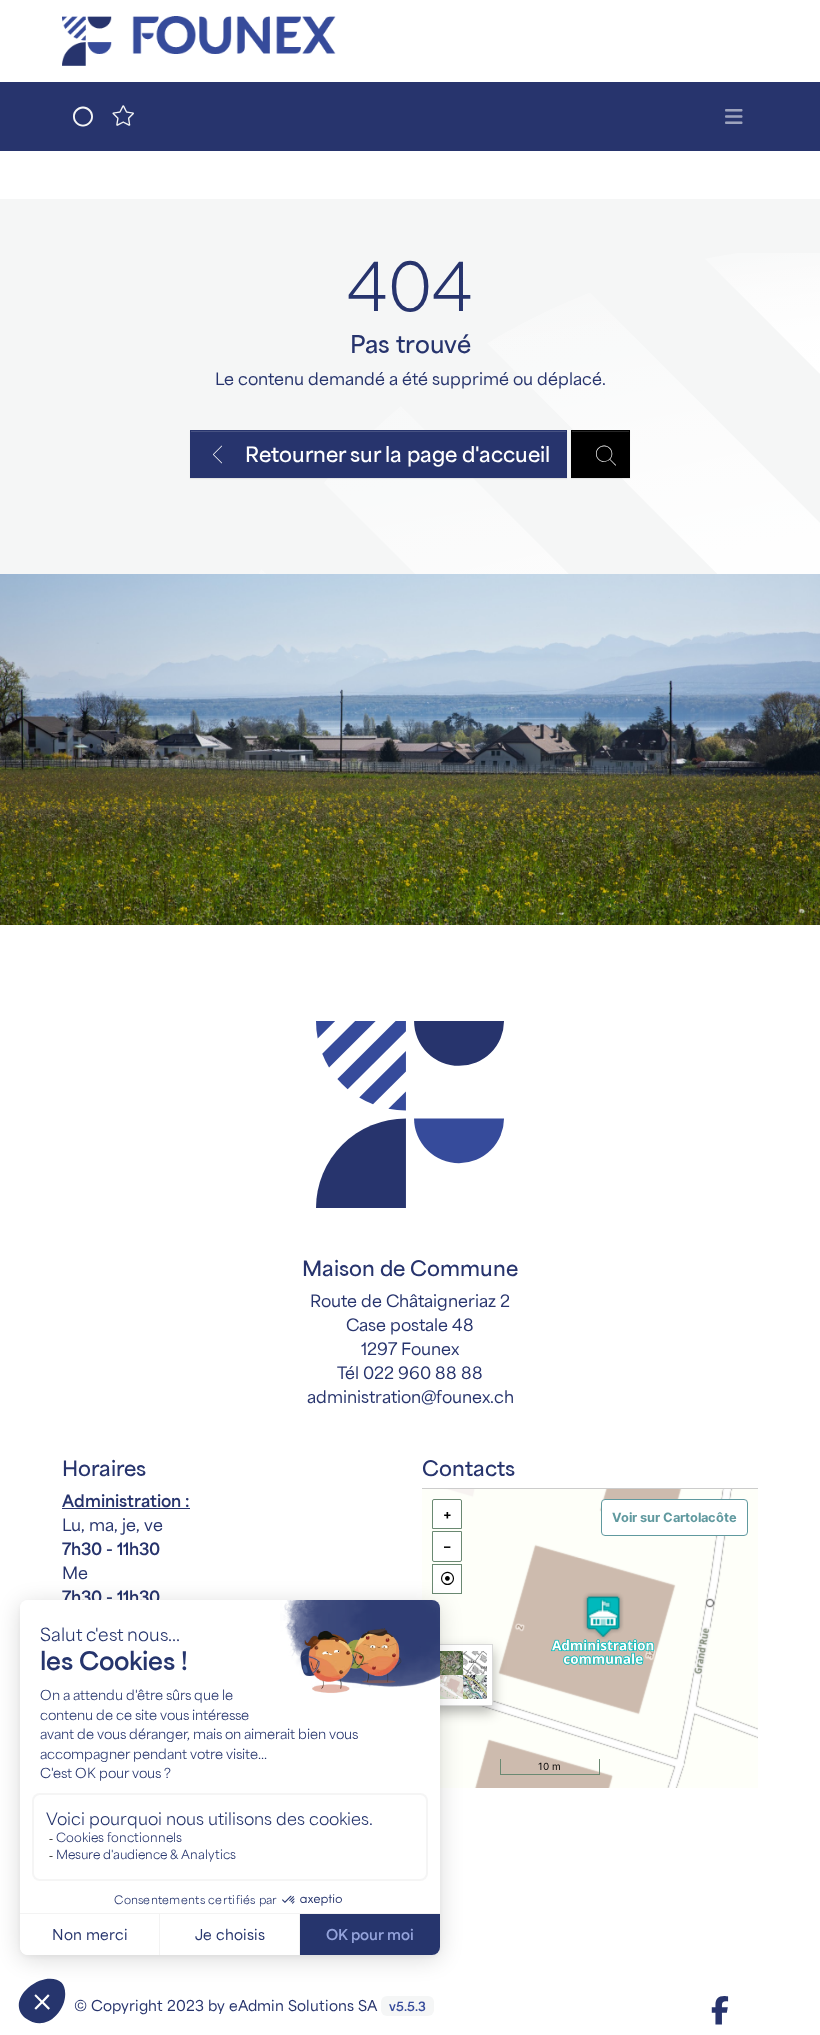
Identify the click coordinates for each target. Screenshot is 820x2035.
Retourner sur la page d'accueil (395, 453)
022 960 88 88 (423, 1372)
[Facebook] (720, 2009)
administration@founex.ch (410, 1396)
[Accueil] (410, 1114)
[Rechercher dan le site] (600, 454)
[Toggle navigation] (733, 116)
